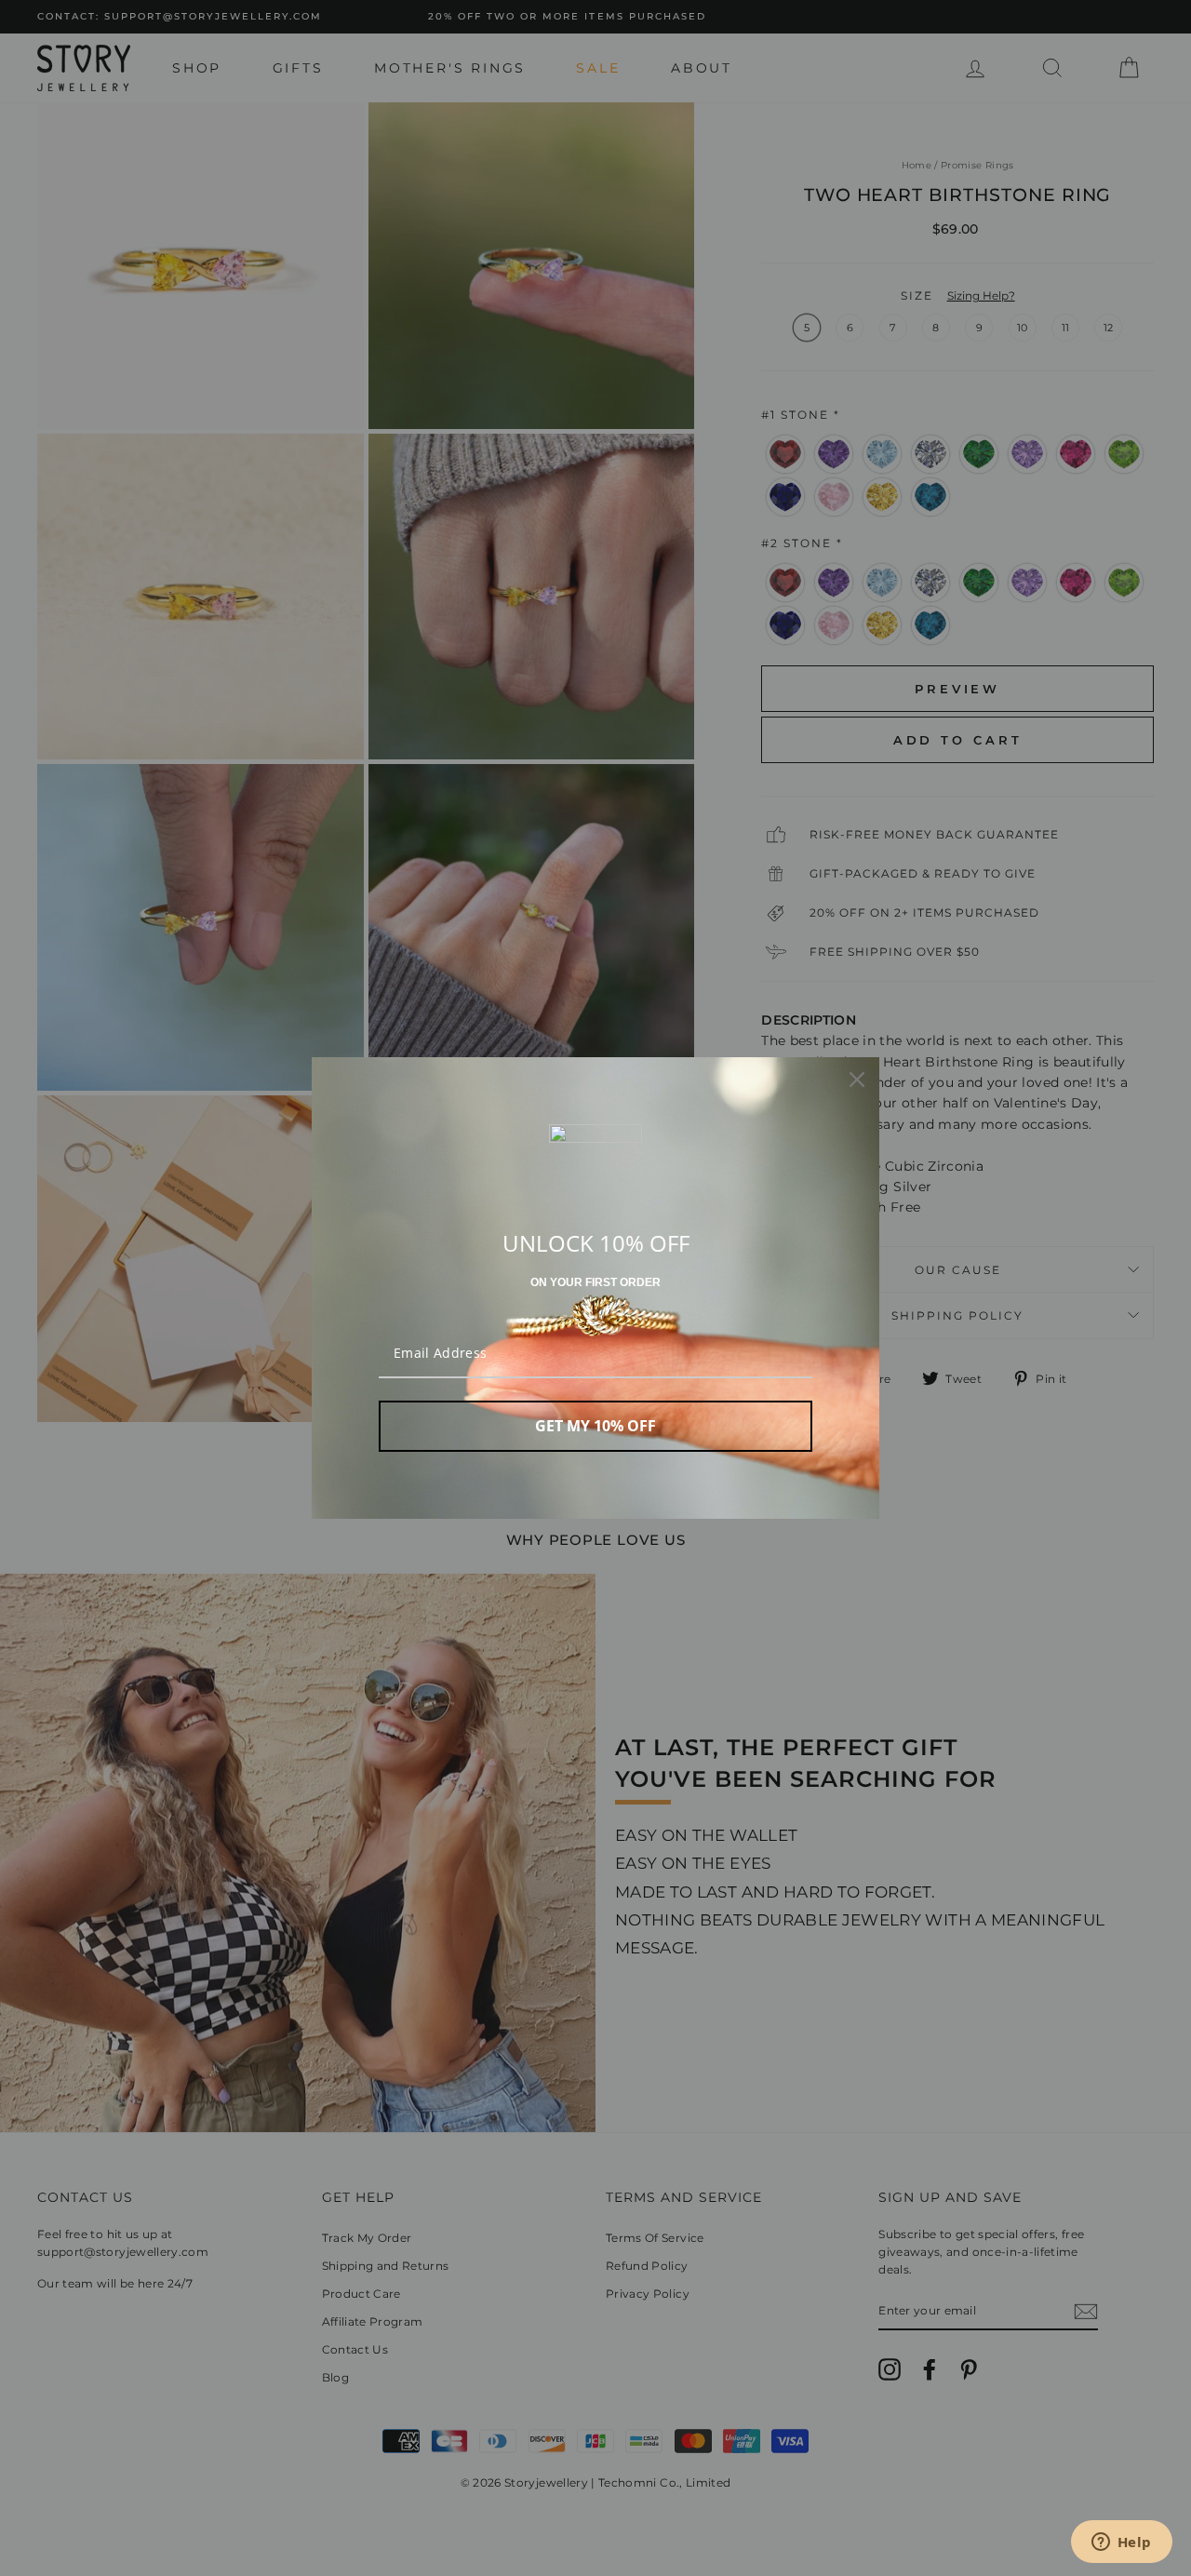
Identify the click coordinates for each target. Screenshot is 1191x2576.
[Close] (857, 1080)
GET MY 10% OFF (595, 1426)
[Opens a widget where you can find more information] (1121, 2543)
